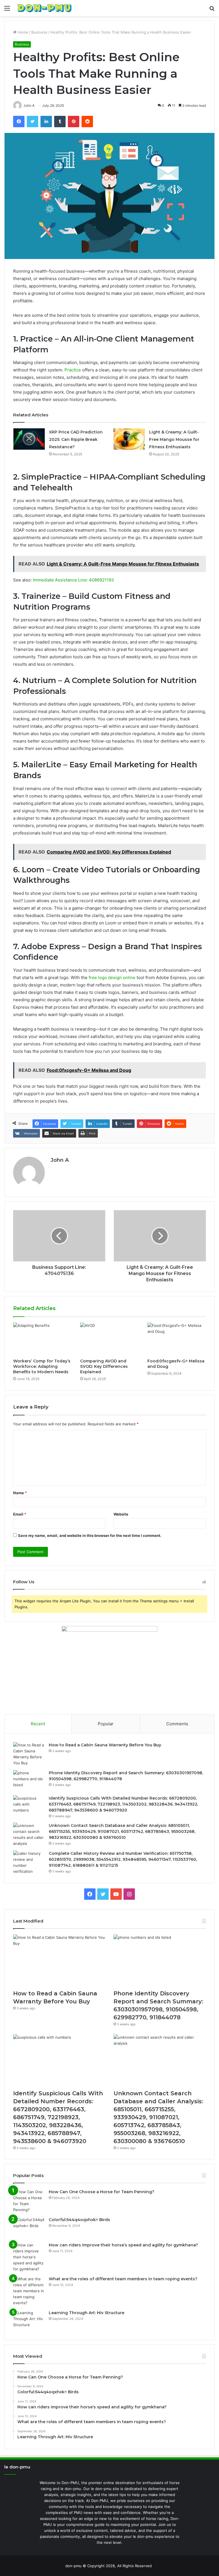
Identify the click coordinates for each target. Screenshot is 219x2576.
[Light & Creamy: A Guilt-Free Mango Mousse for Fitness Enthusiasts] (129, 439)
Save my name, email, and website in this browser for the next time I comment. (90, 1535)
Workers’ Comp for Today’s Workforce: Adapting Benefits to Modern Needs (42, 1366)
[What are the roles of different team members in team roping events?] (29, 2291)
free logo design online (112, 977)
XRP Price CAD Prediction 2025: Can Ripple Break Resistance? (76, 439)
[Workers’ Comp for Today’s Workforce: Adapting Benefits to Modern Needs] (42, 1339)
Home (22, 32)
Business (39, 32)
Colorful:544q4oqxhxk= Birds (79, 2220)
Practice (73, 370)
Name (20, 1493)
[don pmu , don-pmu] (44, 8)
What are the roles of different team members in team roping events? (123, 2279)
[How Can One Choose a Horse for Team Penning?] (29, 2201)
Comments (177, 1724)
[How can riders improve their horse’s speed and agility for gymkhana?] (29, 2257)
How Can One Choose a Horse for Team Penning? (102, 2192)
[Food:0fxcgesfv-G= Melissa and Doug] (177, 1339)
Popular (106, 1724)
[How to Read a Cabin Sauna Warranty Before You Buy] (29, 1754)
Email (20, 1514)
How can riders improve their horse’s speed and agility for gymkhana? (123, 2245)
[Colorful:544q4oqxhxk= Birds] (29, 2227)
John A (60, 1160)
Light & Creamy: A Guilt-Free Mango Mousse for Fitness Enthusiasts (174, 439)
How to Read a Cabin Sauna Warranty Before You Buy (105, 1745)
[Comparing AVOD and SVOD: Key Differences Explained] (109, 1339)
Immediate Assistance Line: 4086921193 (73, 580)
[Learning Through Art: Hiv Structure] (29, 2321)
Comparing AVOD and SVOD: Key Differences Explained (104, 1366)
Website (121, 1514)
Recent (38, 1724)
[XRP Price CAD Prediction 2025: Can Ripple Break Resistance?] (29, 439)
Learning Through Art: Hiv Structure (87, 2313)
